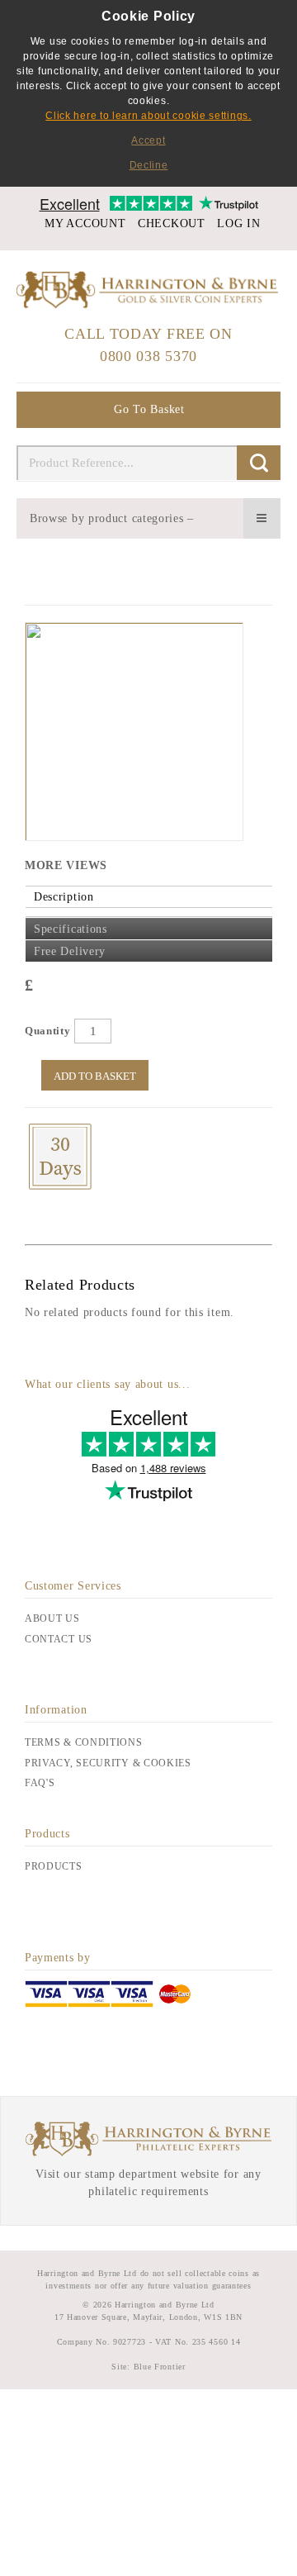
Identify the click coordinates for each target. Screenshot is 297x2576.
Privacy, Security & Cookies (108, 1763)
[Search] (259, 463)
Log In (238, 223)
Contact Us (59, 1639)
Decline (149, 165)
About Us (52, 1618)
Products (54, 1866)
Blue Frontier (158, 2367)
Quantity (48, 1031)
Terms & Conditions (84, 1742)
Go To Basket (149, 409)
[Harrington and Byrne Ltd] (148, 290)
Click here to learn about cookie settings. (148, 116)
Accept (148, 140)
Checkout (172, 223)
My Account (85, 223)
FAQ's (40, 1783)
